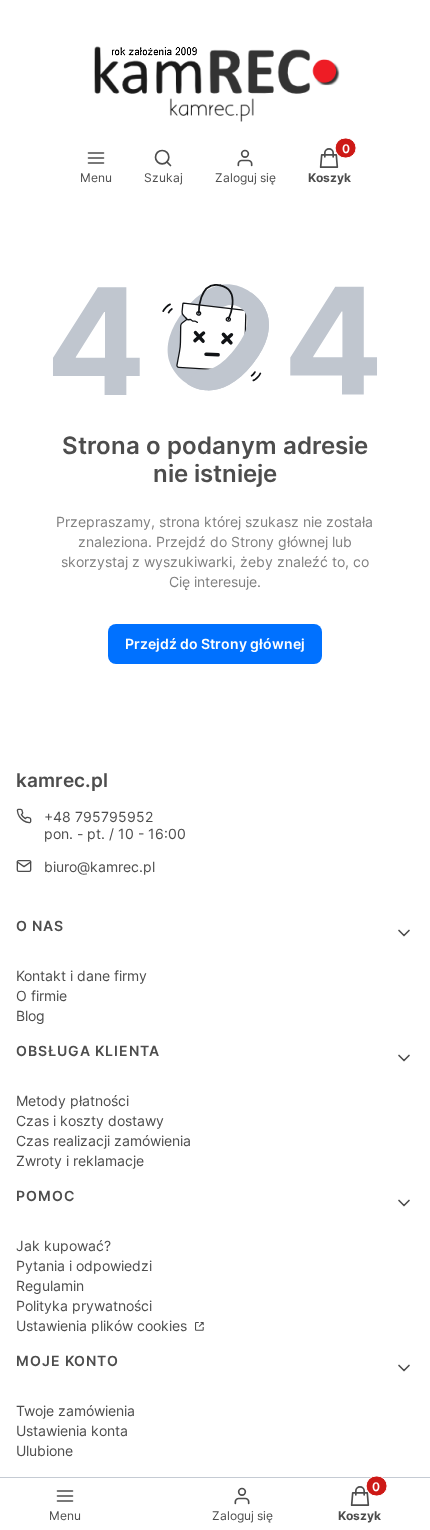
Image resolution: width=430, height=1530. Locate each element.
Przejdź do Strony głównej (215, 643)
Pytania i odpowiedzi (84, 1265)
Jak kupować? (63, 1245)
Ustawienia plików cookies (103, 1325)
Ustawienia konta (72, 1430)
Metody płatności (72, 1100)
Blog (30, 1015)
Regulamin (50, 1285)
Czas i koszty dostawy (90, 1120)
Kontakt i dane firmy (81, 975)
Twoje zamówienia (75, 1410)
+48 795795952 (98, 816)
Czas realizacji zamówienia (103, 1140)
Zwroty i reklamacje (80, 1160)
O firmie (41, 995)
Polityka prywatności (84, 1305)
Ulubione (44, 1450)
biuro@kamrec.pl (99, 866)
